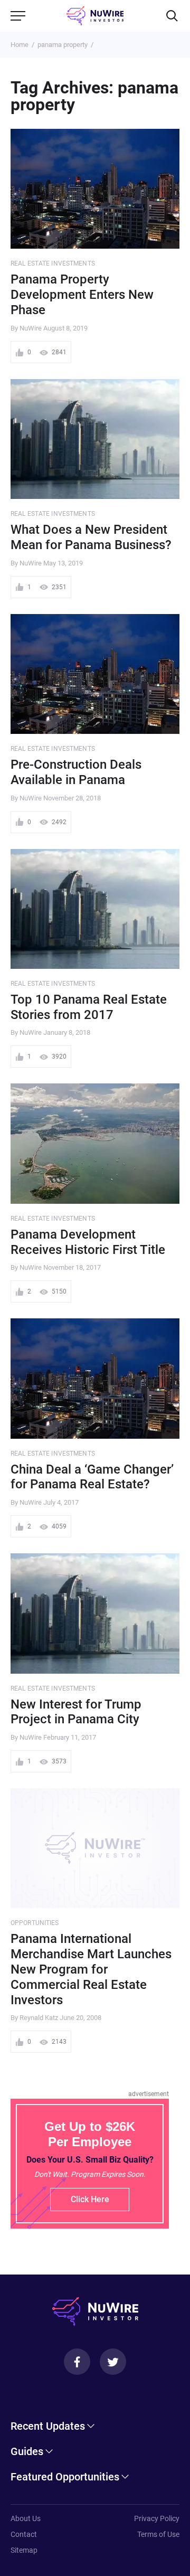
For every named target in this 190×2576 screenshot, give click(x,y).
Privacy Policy (157, 2518)
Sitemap (24, 2550)
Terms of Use (158, 2534)
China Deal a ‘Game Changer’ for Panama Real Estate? (92, 1477)
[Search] (172, 16)
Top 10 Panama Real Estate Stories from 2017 (89, 1007)
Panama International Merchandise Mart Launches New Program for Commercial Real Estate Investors (91, 1969)
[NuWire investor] (95, 16)
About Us (26, 2518)
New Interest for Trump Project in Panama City (76, 1712)
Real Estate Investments (53, 263)
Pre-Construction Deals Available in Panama (76, 772)
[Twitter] (113, 2362)
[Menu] (18, 16)
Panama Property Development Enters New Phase (82, 295)
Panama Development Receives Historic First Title (88, 1242)
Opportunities (35, 1923)
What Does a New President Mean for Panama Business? (91, 537)
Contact (24, 2534)
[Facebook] (77, 2362)
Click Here (90, 2199)
